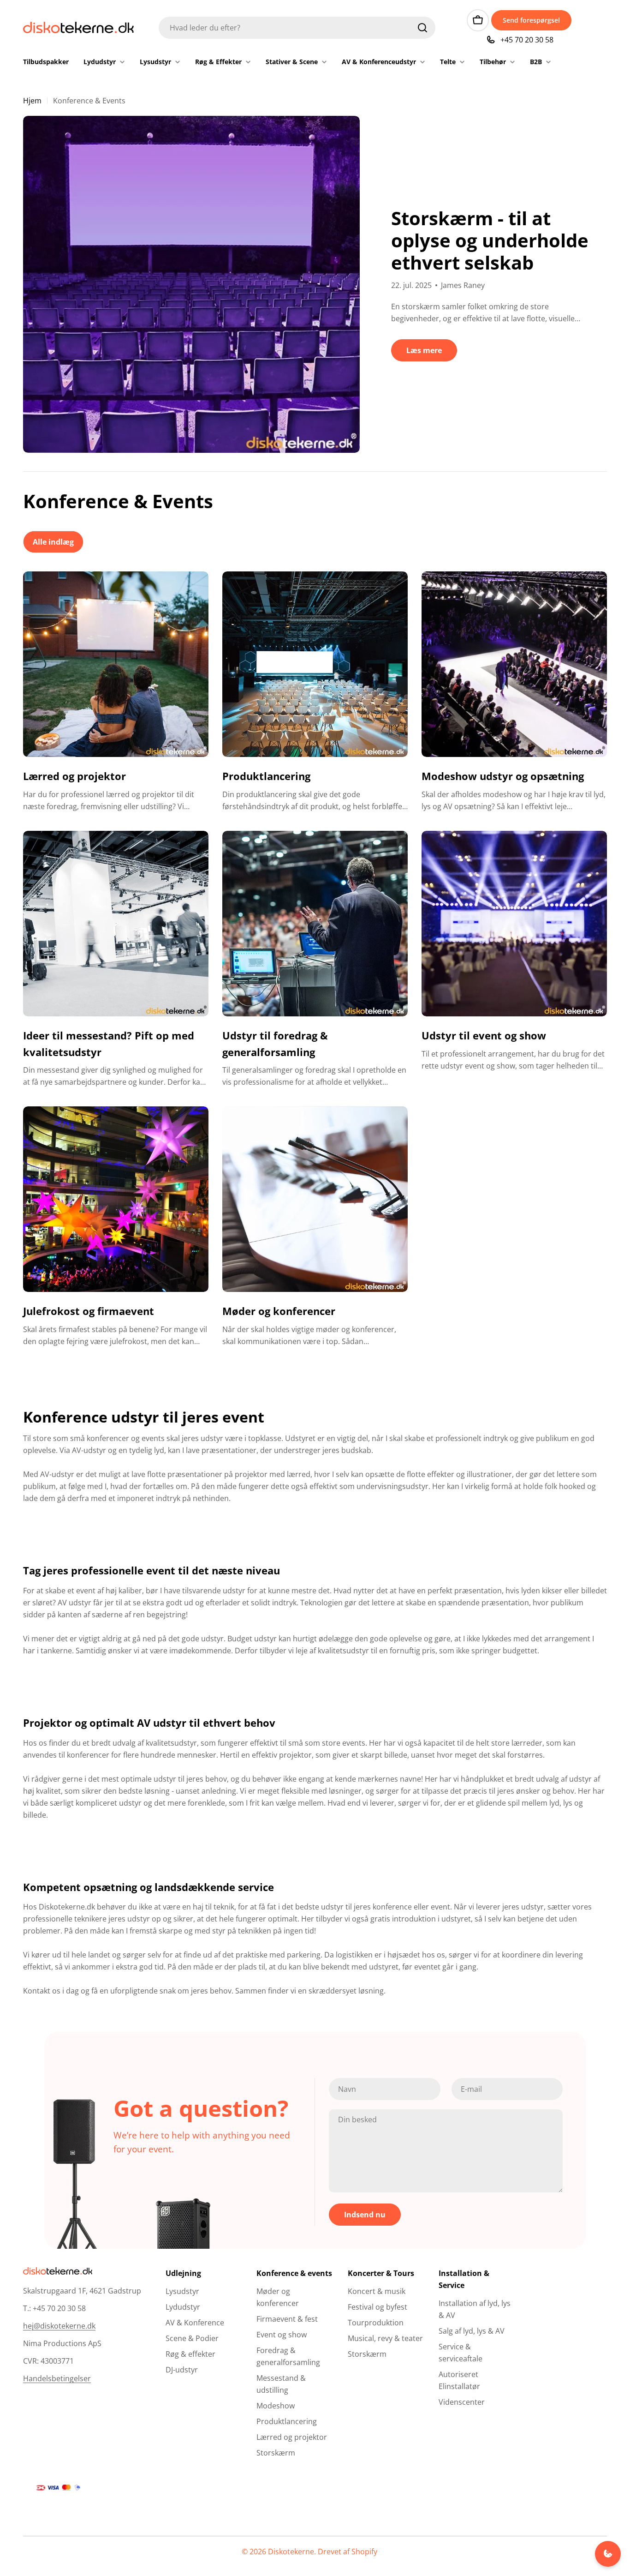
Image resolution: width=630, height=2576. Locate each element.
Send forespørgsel (531, 20)
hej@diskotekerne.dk (59, 2326)
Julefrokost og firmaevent (89, 1311)
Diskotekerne (291, 2552)
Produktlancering (266, 776)
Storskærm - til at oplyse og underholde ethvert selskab (490, 240)
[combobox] (297, 28)
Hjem (32, 101)
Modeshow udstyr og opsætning (503, 776)
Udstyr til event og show (484, 1035)
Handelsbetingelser (57, 2378)
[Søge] (422, 28)
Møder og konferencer (279, 1311)
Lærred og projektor (74, 776)
